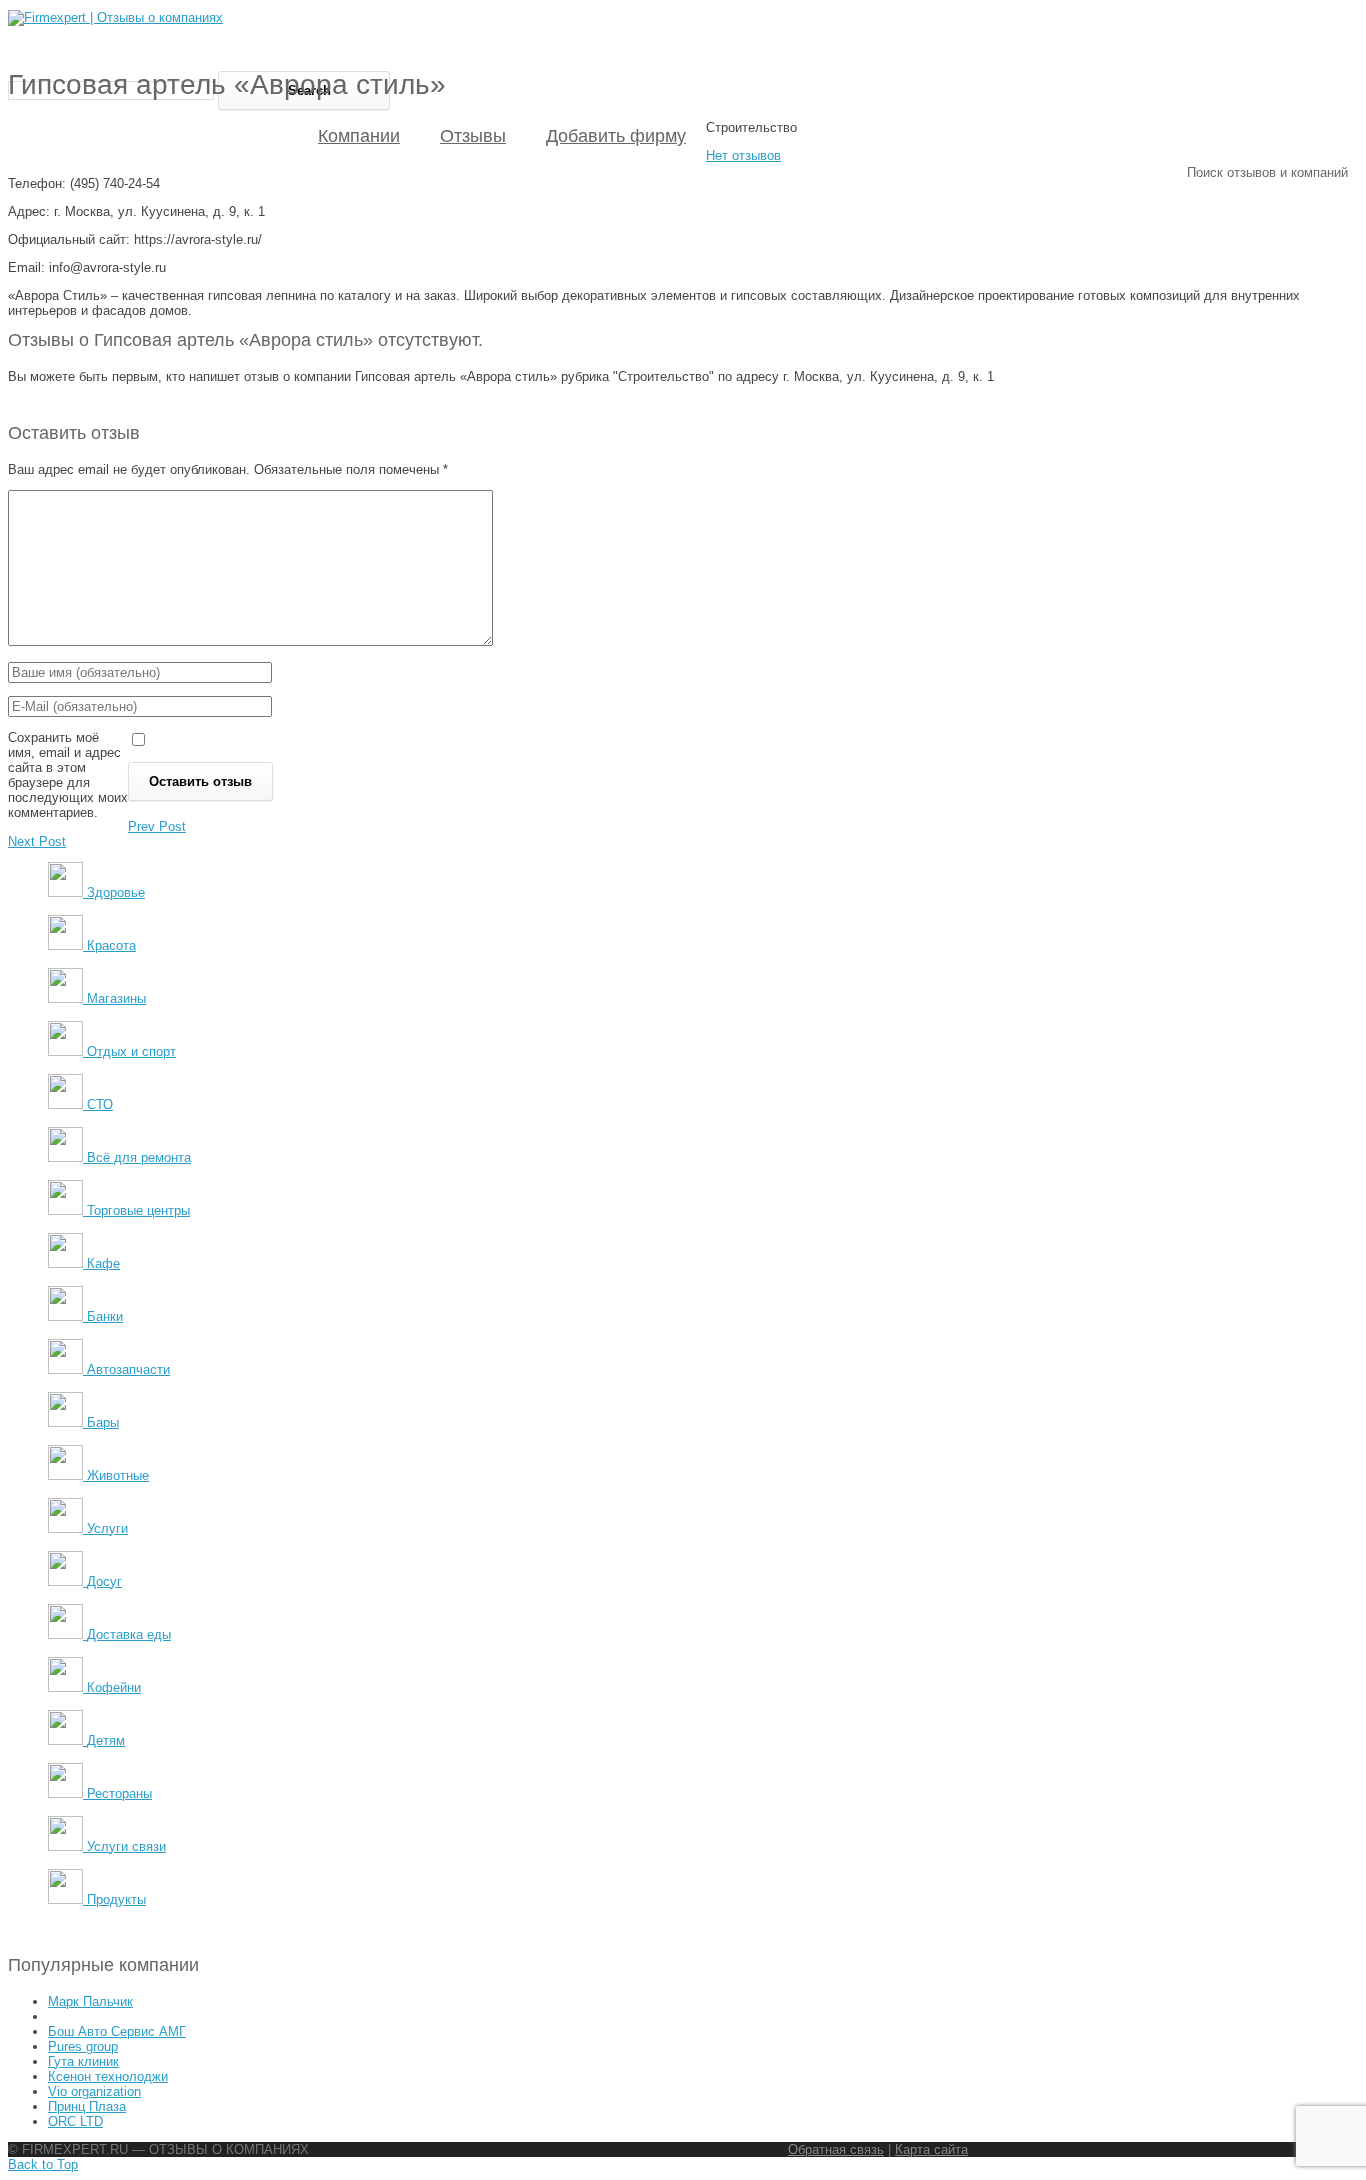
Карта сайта (931, 2149)
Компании (359, 136)
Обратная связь (836, 2149)
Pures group (83, 2046)
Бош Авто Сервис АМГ (117, 2031)
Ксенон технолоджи (108, 2076)
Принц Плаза (87, 2106)
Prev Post (157, 826)
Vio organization (94, 2091)
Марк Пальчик (90, 2001)
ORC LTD (75, 2121)
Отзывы (473, 136)
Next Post (37, 841)
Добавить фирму (616, 136)
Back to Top (43, 2164)
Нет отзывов (743, 155)
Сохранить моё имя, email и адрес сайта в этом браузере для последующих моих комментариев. (68, 775)
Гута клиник (83, 2061)
